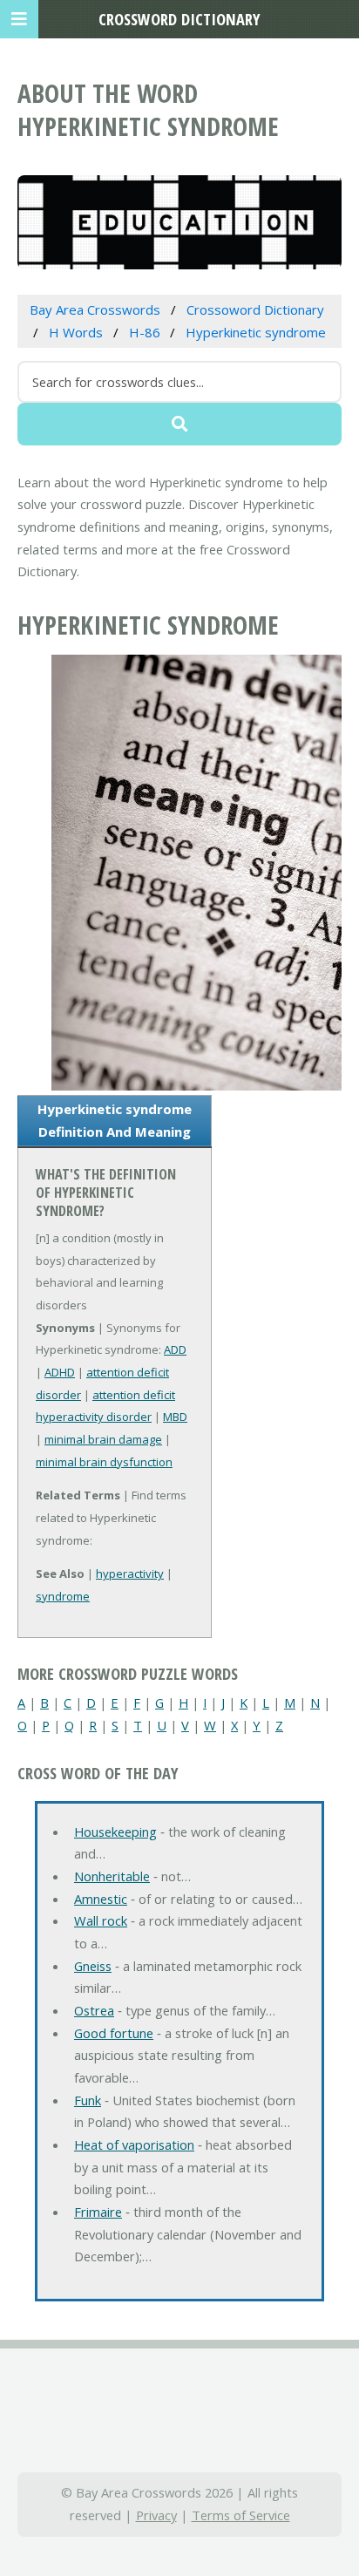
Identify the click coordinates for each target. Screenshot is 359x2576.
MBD (175, 1417)
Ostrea (94, 2010)
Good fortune (114, 2033)
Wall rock (101, 1920)
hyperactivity (130, 1573)
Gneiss (93, 1966)
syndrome (63, 1596)
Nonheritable (112, 1876)
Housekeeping (115, 1832)
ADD (175, 1349)
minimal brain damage (103, 1439)
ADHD (60, 1372)
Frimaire (98, 2212)
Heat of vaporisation (134, 2144)
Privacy (156, 2515)
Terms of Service (241, 2515)
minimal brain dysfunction (104, 1462)
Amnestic (101, 1899)
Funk (88, 2100)
